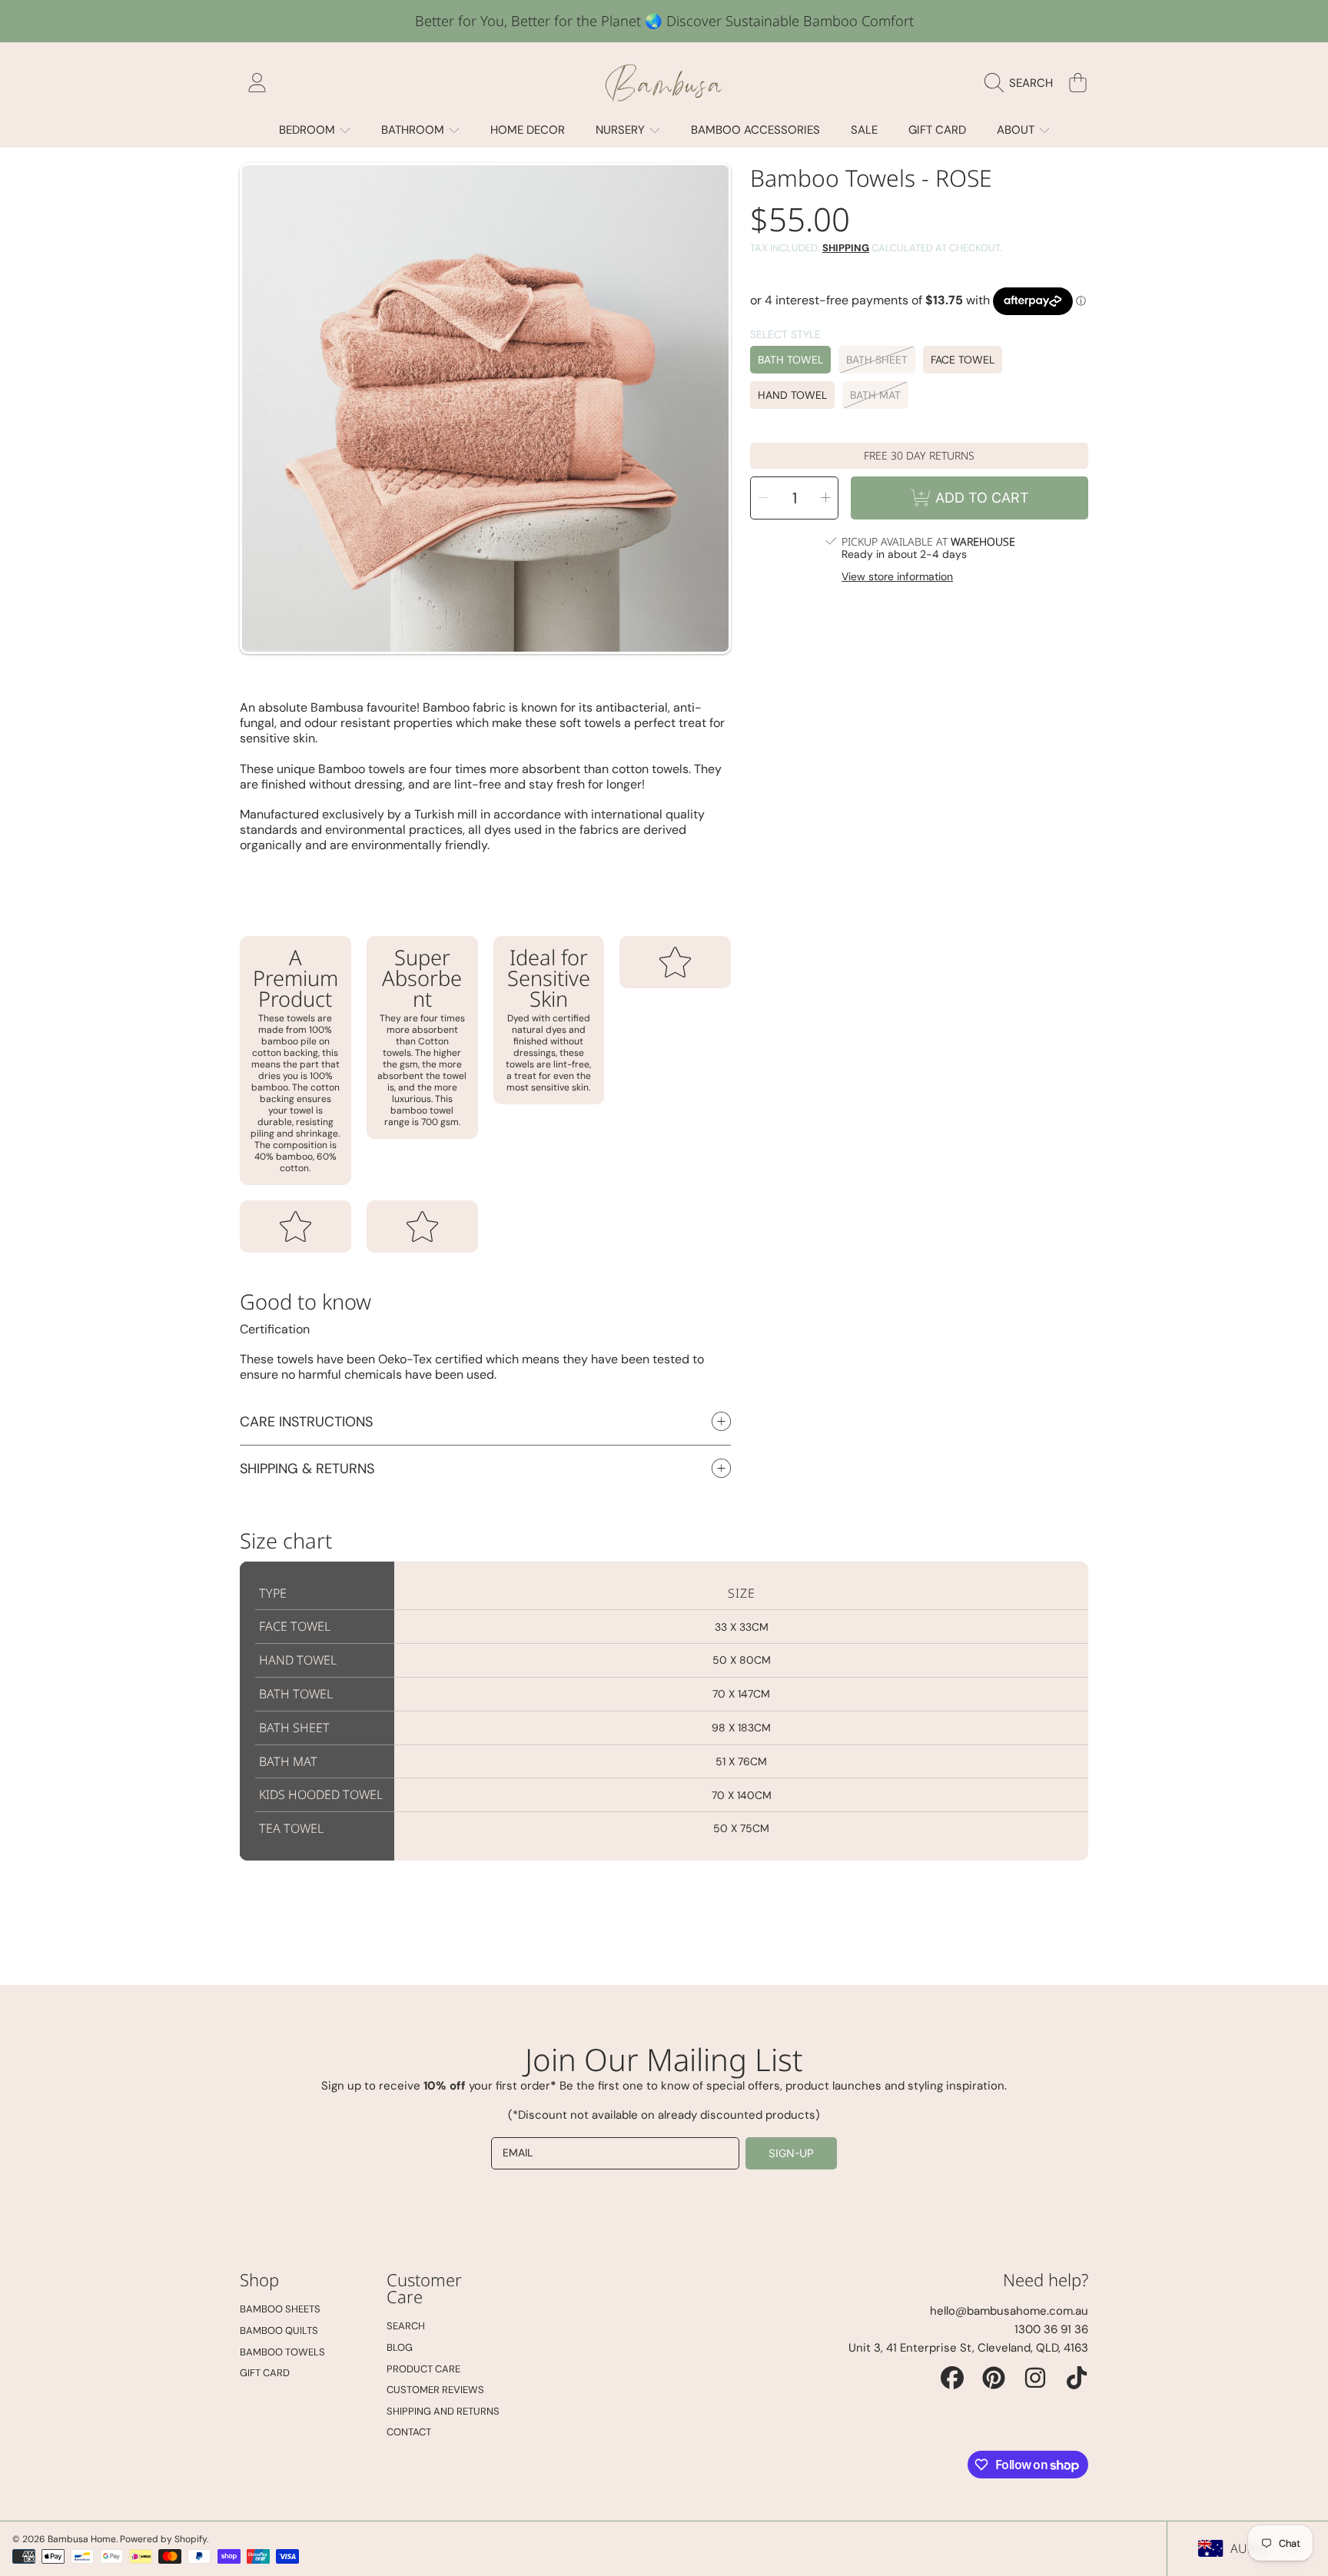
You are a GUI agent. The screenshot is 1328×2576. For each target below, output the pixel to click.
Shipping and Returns (443, 2411)
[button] (1023, 83)
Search (406, 2326)
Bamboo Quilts (279, 2330)
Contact (409, 2432)
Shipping (846, 248)
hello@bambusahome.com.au (1009, 2311)
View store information (897, 577)
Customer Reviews (435, 2390)
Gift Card (265, 2373)
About (1017, 130)
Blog (400, 2347)
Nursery (622, 130)
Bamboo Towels (282, 2352)
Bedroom (309, 130)
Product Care (423, 2369)
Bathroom (414, 130)
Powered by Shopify (163, 2539)
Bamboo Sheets (280, 2309)
